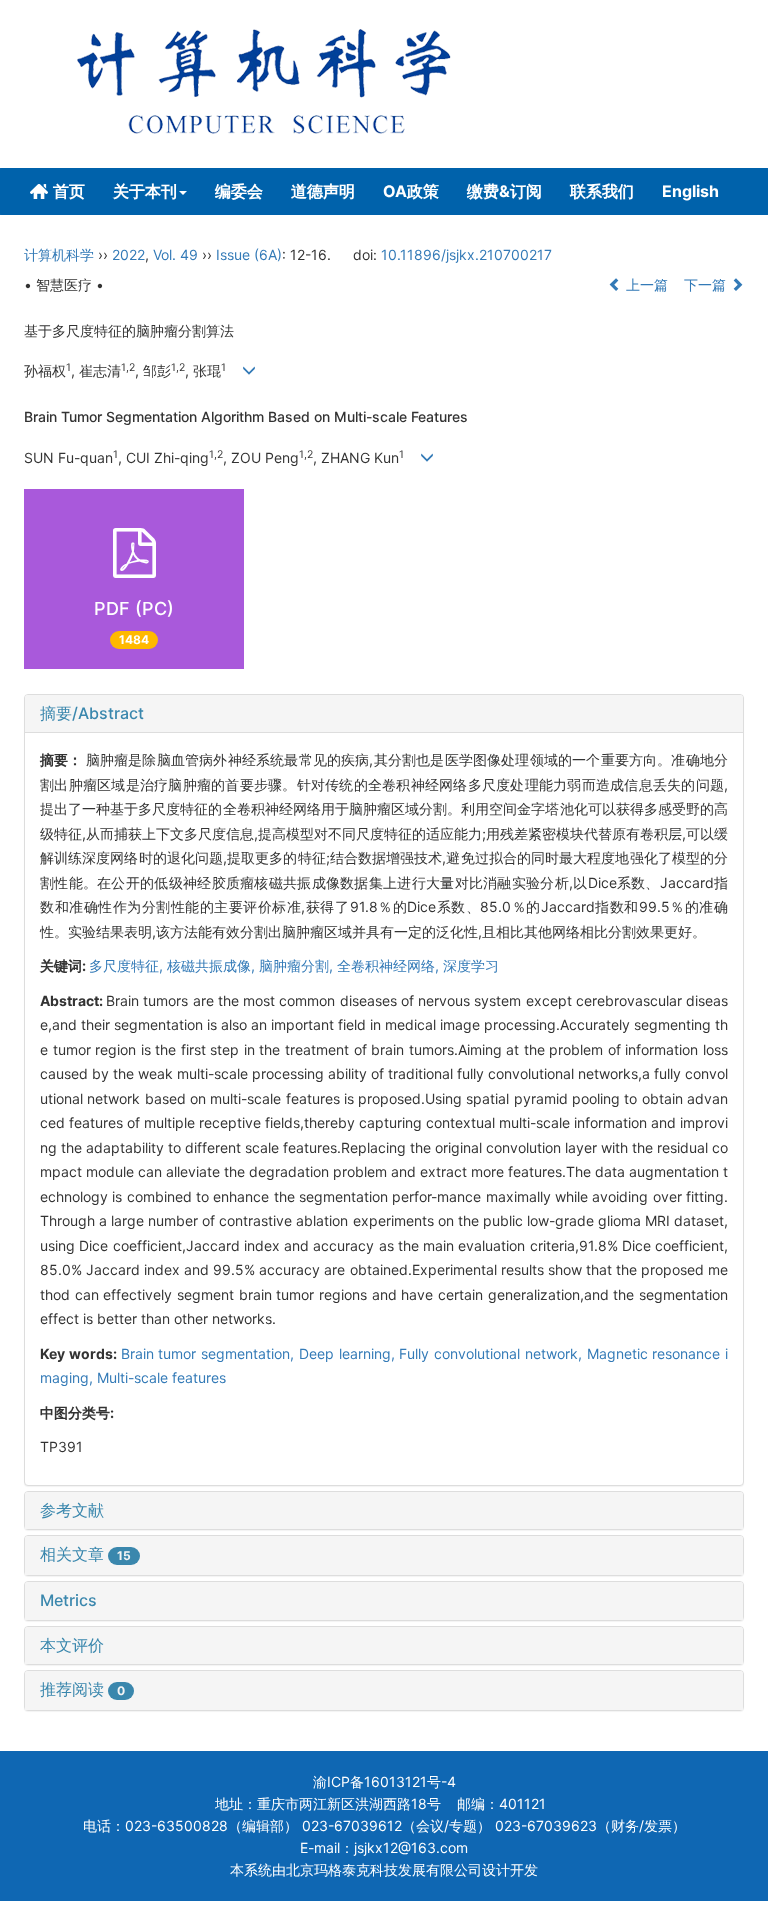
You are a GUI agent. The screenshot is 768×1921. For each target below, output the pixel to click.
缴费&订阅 (504, 191)
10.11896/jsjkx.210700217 (466, 254)
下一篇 (707, 284)
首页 (69, 191)
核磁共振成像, (213, 965)
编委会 (239, 191)
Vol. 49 (175, 254)
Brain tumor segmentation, (210, 1353)
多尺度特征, (128, 965)
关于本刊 (145, 191)
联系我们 (602, 191)
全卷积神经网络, (390, 965)
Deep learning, (349, 1353)
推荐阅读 (82, 1689)
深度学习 (471, 965)
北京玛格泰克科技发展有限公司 (384, 1869)
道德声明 (323, 191)
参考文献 (72, 1510)
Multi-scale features (161, 1377)
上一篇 (645, 284)
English (690, 191)
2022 (128, 254)
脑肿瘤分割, (298, 965)
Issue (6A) (249, 254)
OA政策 (411, 191)
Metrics (68, 1600)
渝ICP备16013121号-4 (384, 1781)
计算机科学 (59, 254)
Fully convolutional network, (492, 1353)
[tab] (384, 714)
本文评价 (72, 1645)
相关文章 (85, 1554)
